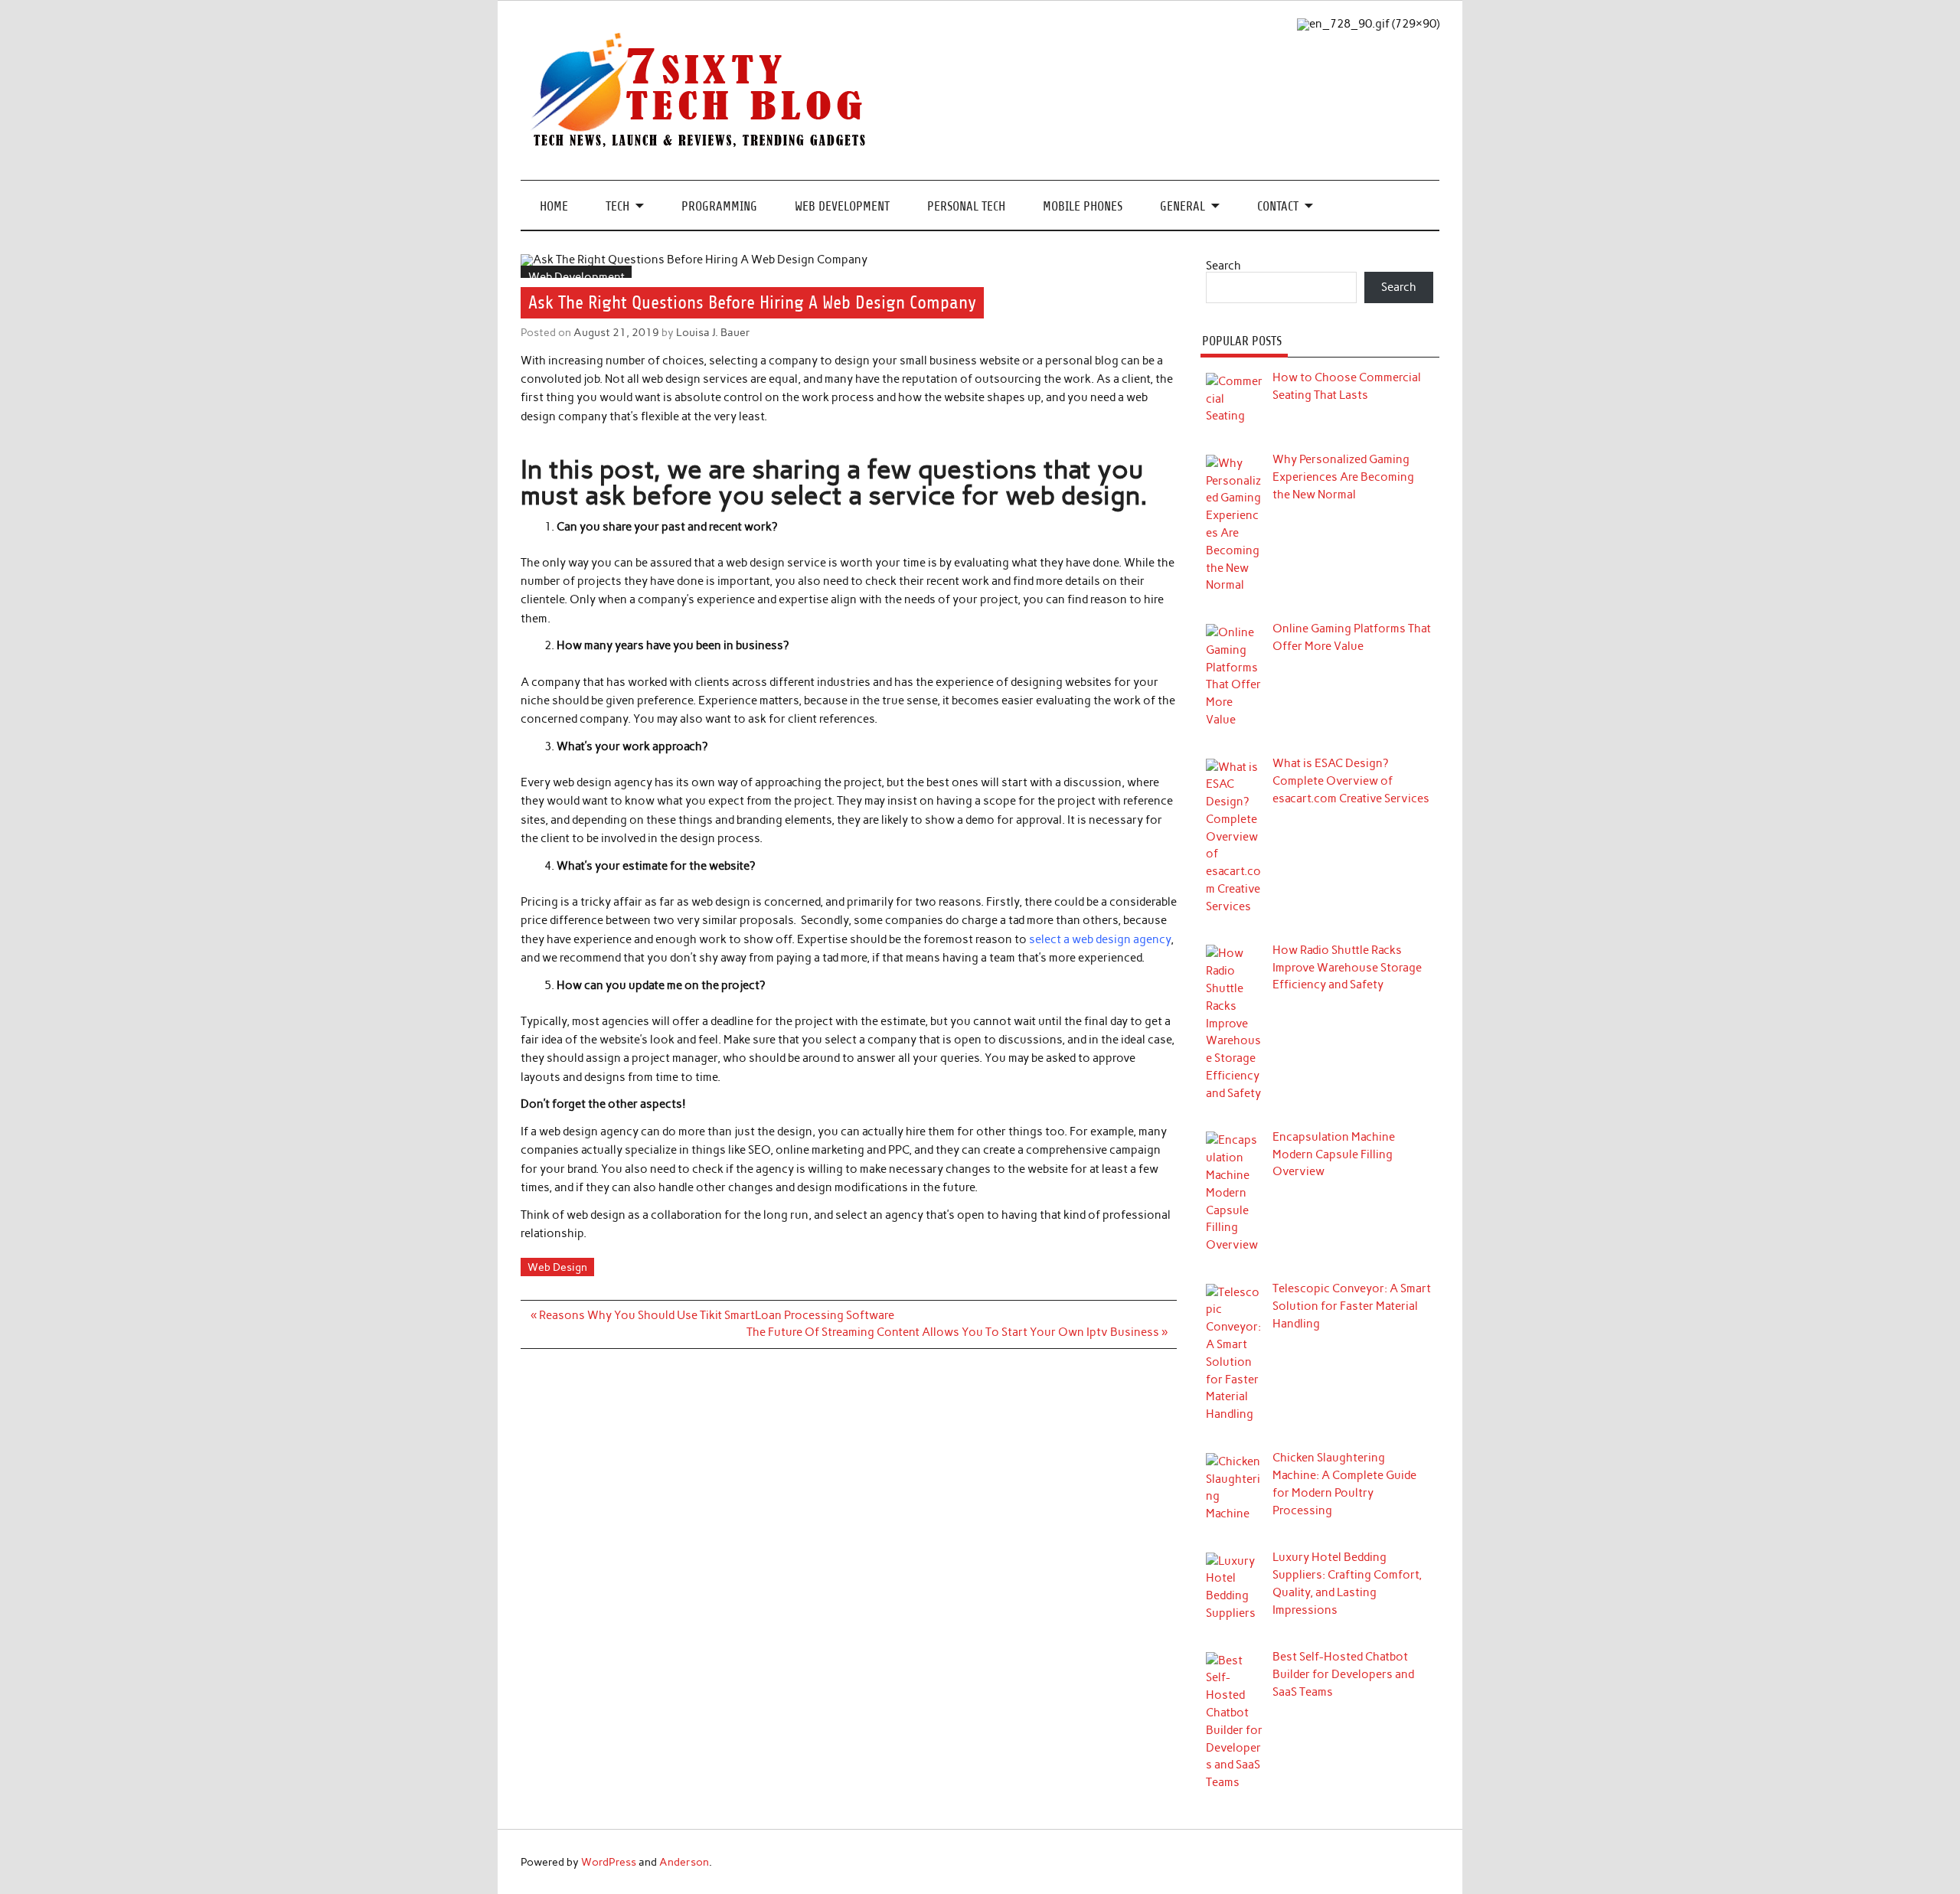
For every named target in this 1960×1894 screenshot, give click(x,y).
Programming (719, 206)
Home (554, 206)
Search (1223, 266)
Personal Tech (966, 206)
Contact (1278, 206)
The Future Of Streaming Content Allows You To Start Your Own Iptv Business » (957, 1332)
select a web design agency (1100, 939)
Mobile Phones (1083, 206)
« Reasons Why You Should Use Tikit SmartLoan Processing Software (712, 1315)
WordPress (609, 1862)
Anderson (684, 1862)
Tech (617, 206)
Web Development (842, 206)
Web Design (557, 1267)
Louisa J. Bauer (713, 332)
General (1183, 206)
